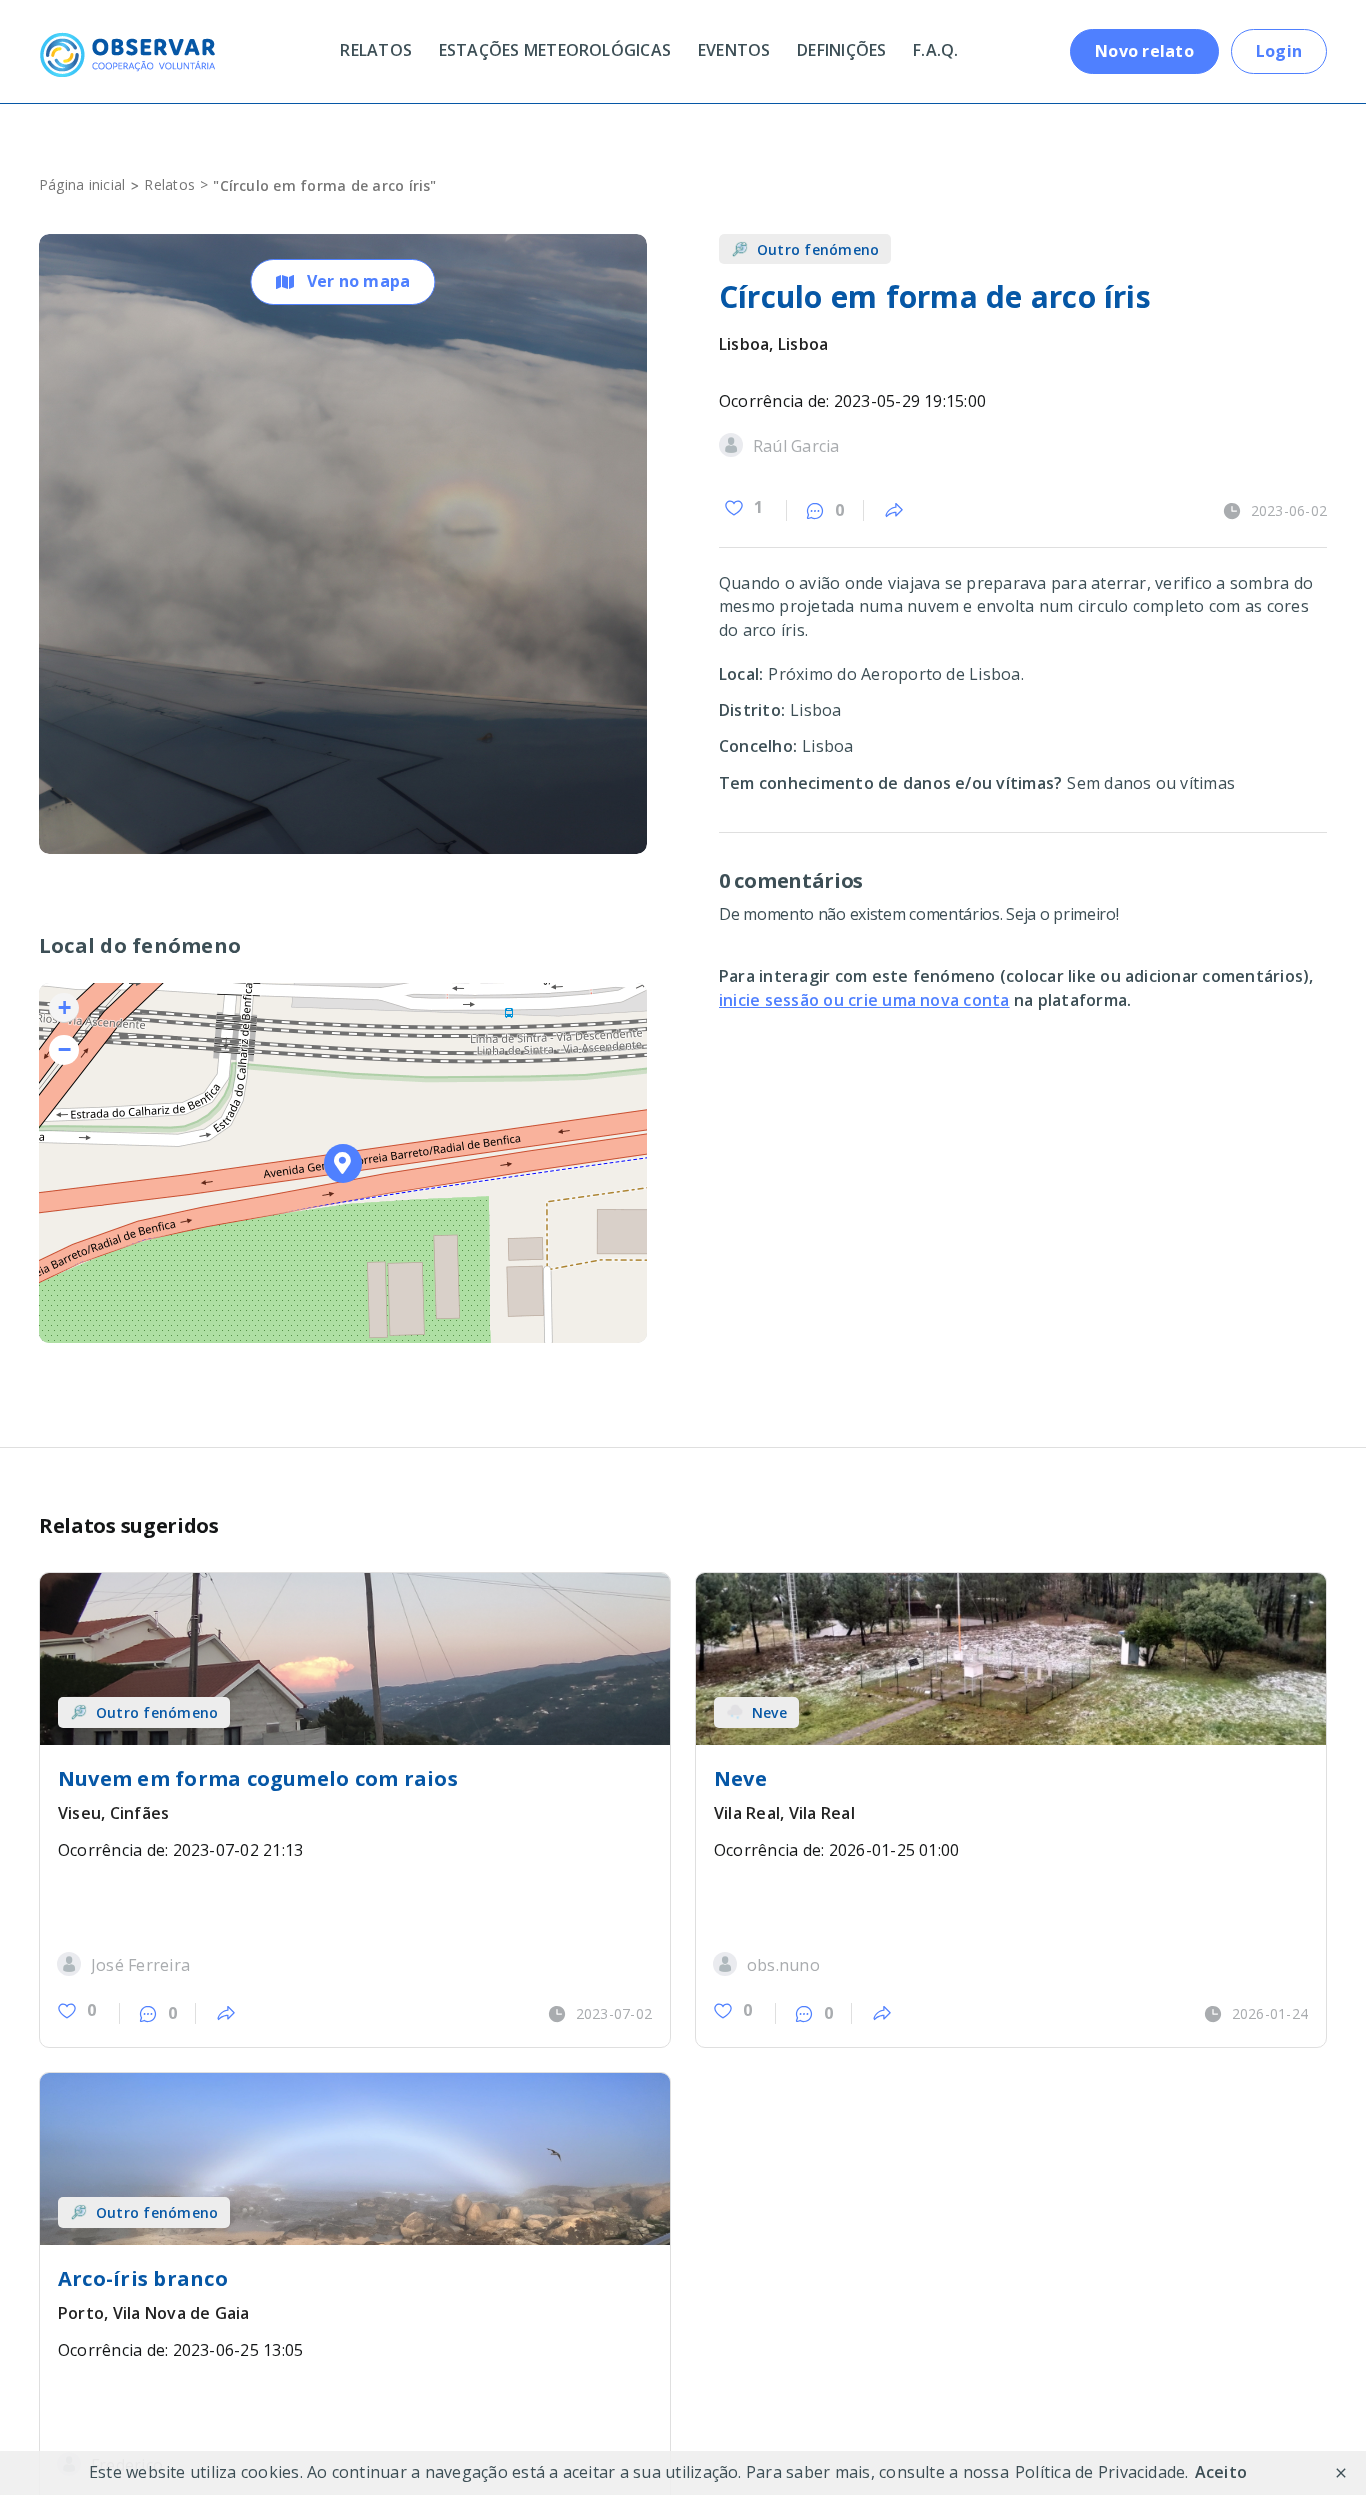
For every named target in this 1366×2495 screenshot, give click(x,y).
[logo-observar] (127, 40)
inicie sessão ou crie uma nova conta (864, 1000)
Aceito (1221, 2472)
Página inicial (82, 184)
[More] (894, 511)
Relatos (169, 184)
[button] (343, 1163)
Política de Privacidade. (1102, 2472)
